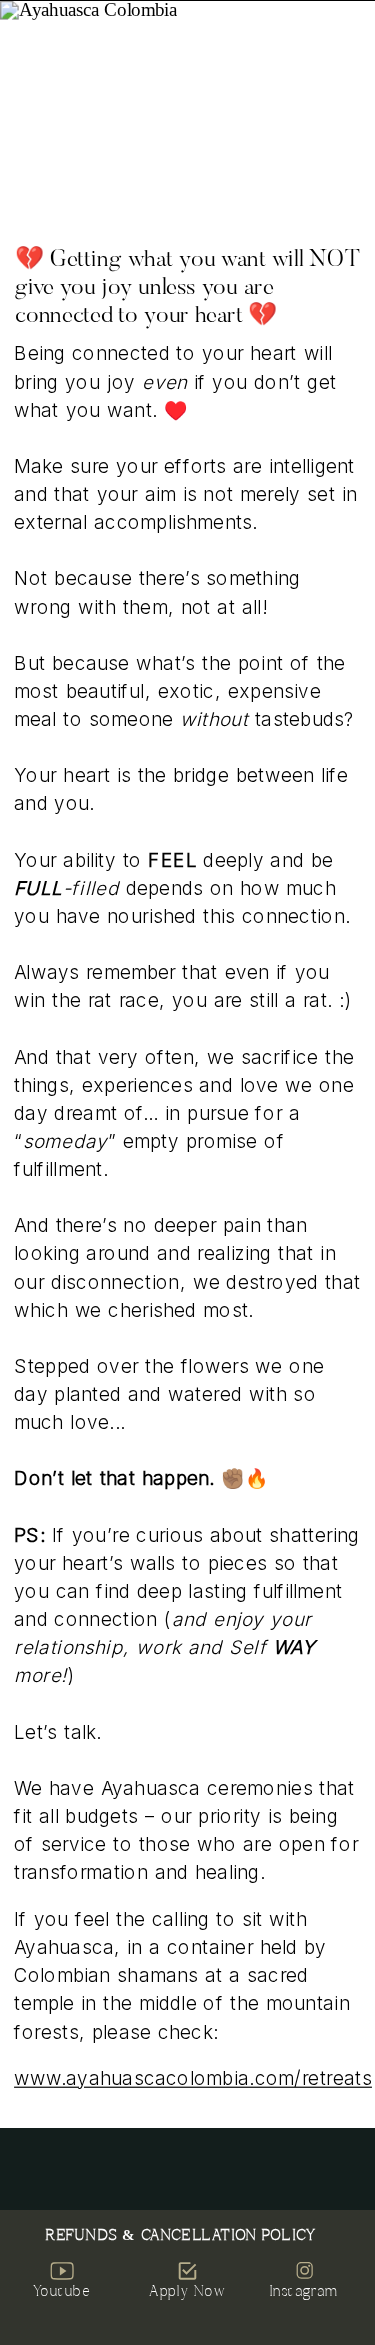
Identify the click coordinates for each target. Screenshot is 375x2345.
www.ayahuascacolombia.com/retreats (193, 2078)
